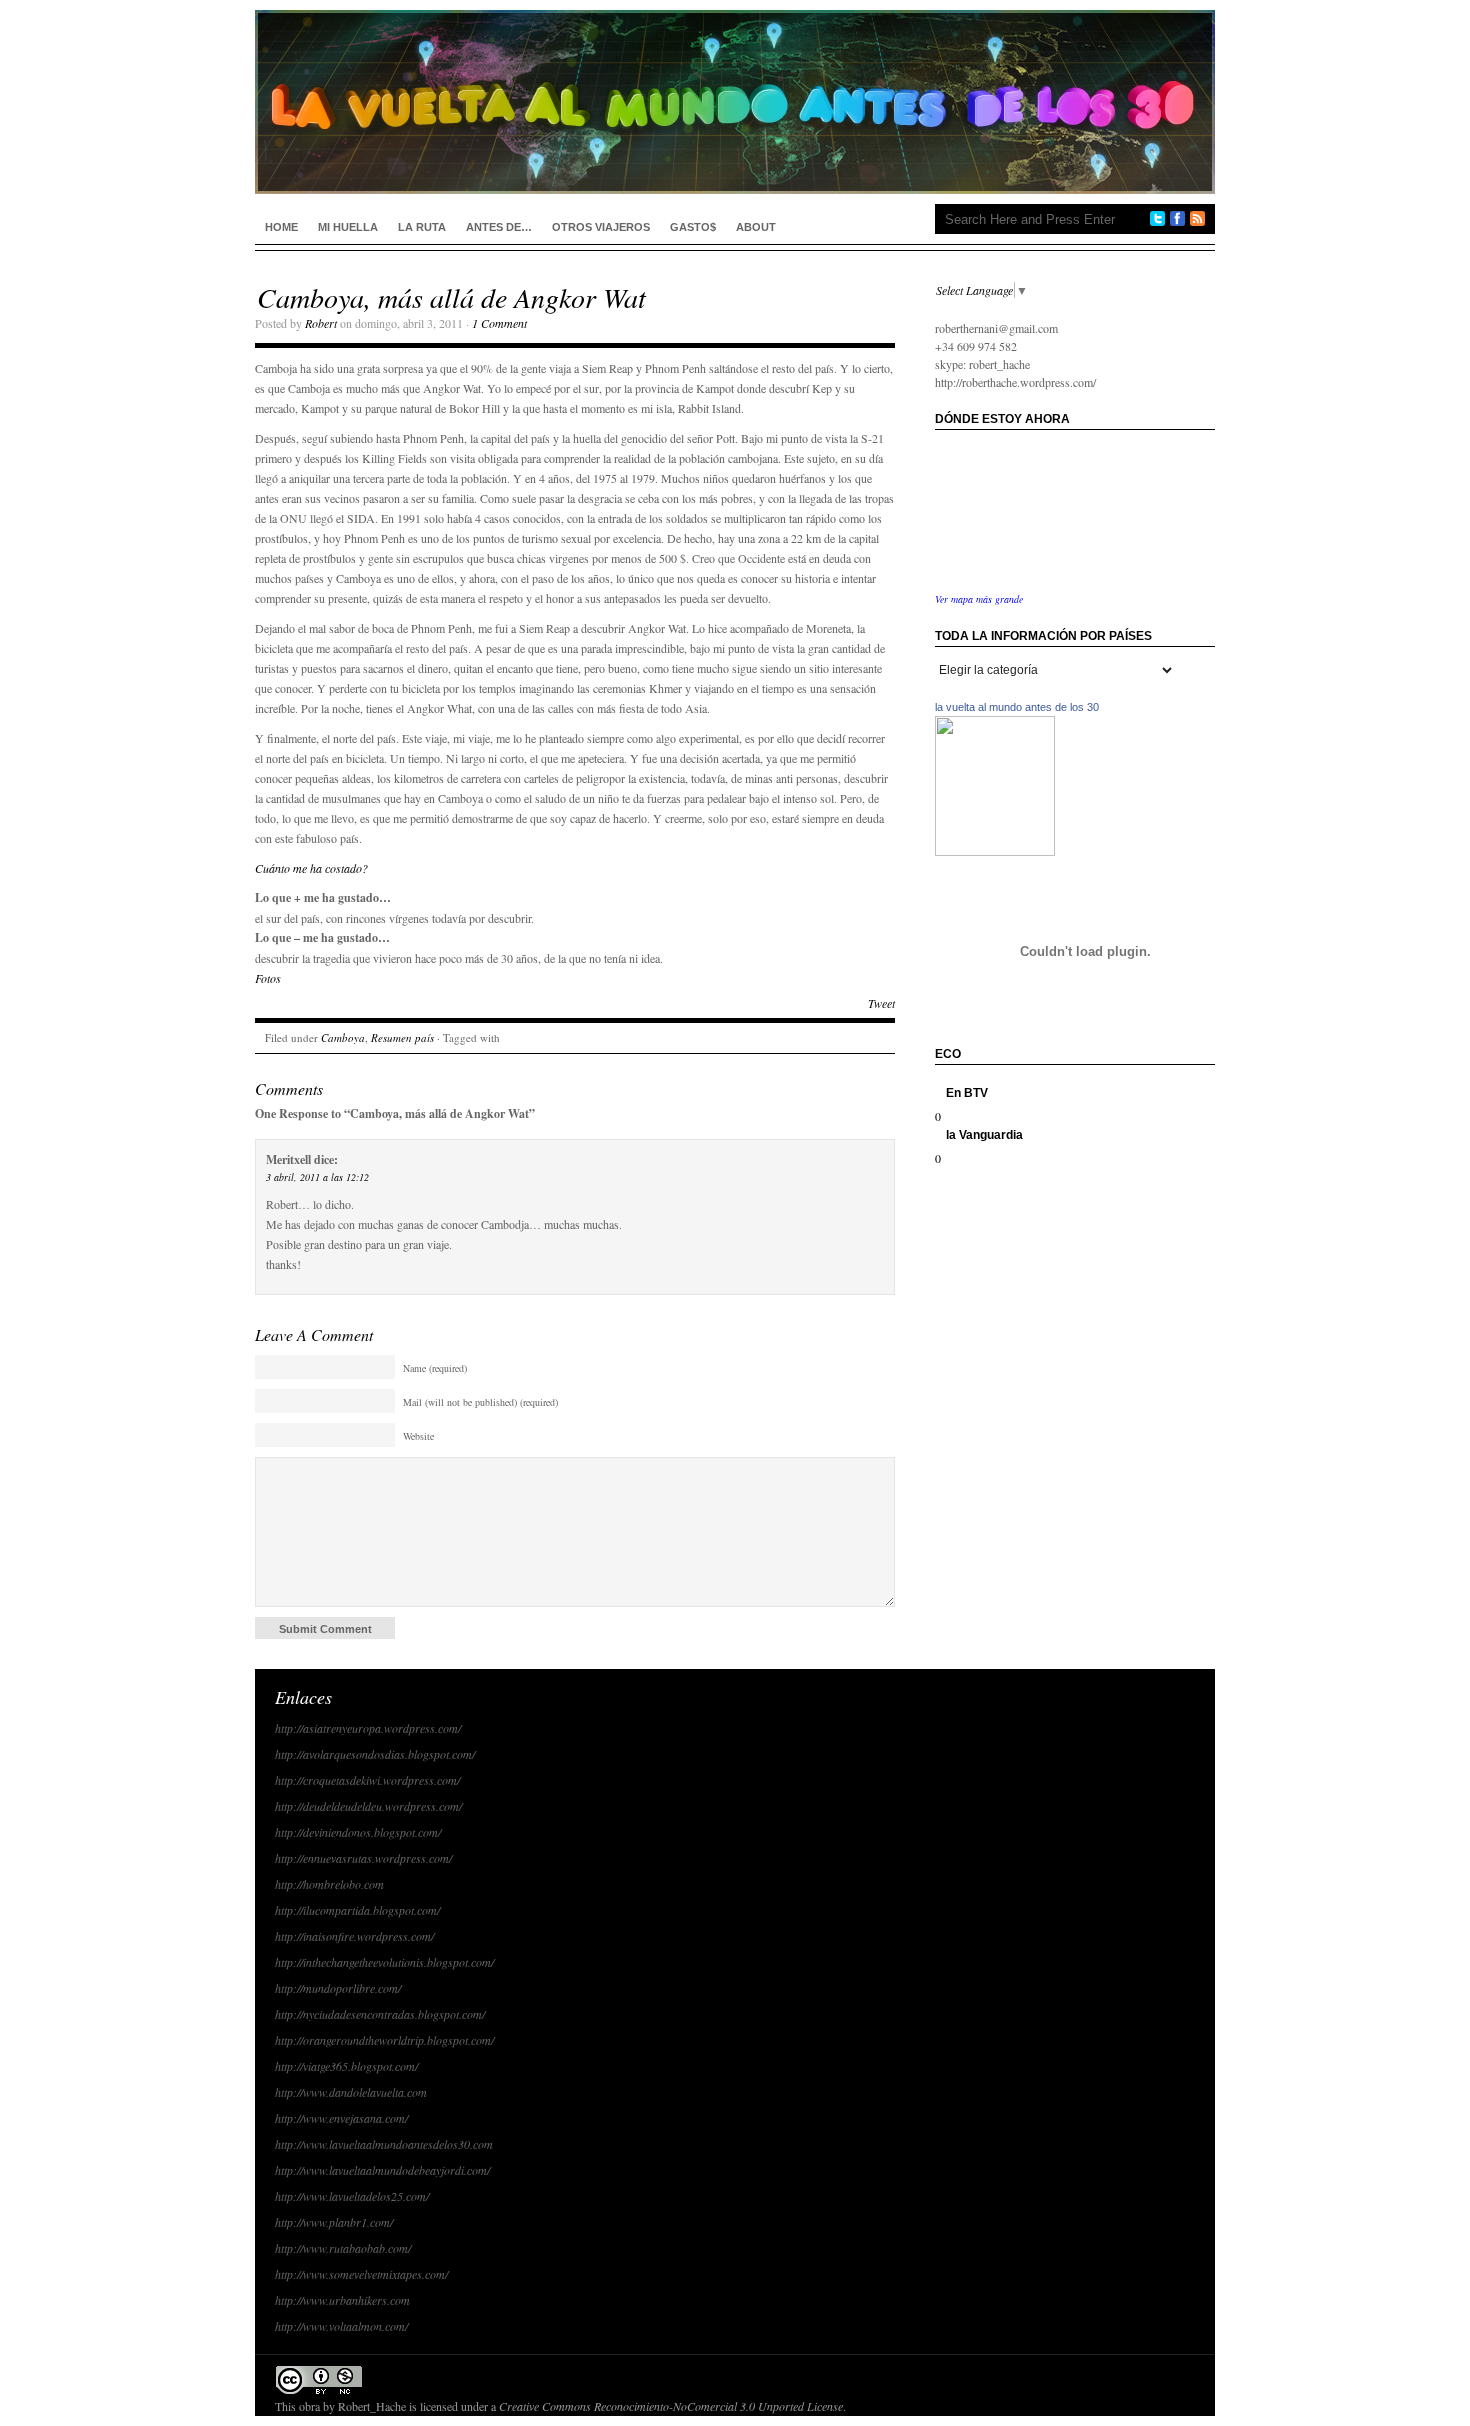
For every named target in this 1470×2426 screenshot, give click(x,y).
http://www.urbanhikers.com (342, 2300)
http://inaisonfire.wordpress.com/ (354, 1936)
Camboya (343, 1037)
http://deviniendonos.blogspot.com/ (358, 1832)
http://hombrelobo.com (329, 1884)
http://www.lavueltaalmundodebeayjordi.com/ (382, 2170)
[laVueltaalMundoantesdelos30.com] (995, 851)
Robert (321, 323)
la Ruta (422, 227)
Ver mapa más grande (979, 599)
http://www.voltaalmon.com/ (341, 2326)
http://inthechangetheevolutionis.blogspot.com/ (384, 1962)
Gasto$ (693, 227)
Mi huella (348, 227)
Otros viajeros (601, 227)
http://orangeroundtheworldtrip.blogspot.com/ (384, 2040)
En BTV (967, 1093)
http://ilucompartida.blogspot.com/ (357, 1910)
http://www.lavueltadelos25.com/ (352, 2196)
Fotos (268, 978)
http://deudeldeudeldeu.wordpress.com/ (368, 1806)
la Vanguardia (984, 1135)
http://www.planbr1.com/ (334, 2222)
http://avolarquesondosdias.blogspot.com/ (375, 1754)
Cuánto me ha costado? (311, 868)
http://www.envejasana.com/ (341, 2118)
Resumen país (402, 1037)
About (756, 227)
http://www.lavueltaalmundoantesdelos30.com (384, 2144)
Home (281, 227)
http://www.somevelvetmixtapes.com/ (361, 2274)
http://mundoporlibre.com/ (338, 1988)
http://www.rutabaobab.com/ (343, 2248)
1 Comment (499, 323)
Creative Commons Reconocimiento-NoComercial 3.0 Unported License (671, 2406)
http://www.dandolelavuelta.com (351, 2092)
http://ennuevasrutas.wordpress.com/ (363, 1858)
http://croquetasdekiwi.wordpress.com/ (367, 1780)
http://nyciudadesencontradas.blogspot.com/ (380, 2014)
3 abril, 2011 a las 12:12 (317, 1177)
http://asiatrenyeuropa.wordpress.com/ (368, 1728)
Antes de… (499, 227)
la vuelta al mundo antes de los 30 (1017, 707)
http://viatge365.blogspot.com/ (346, 2066)
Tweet (881, 1003)
